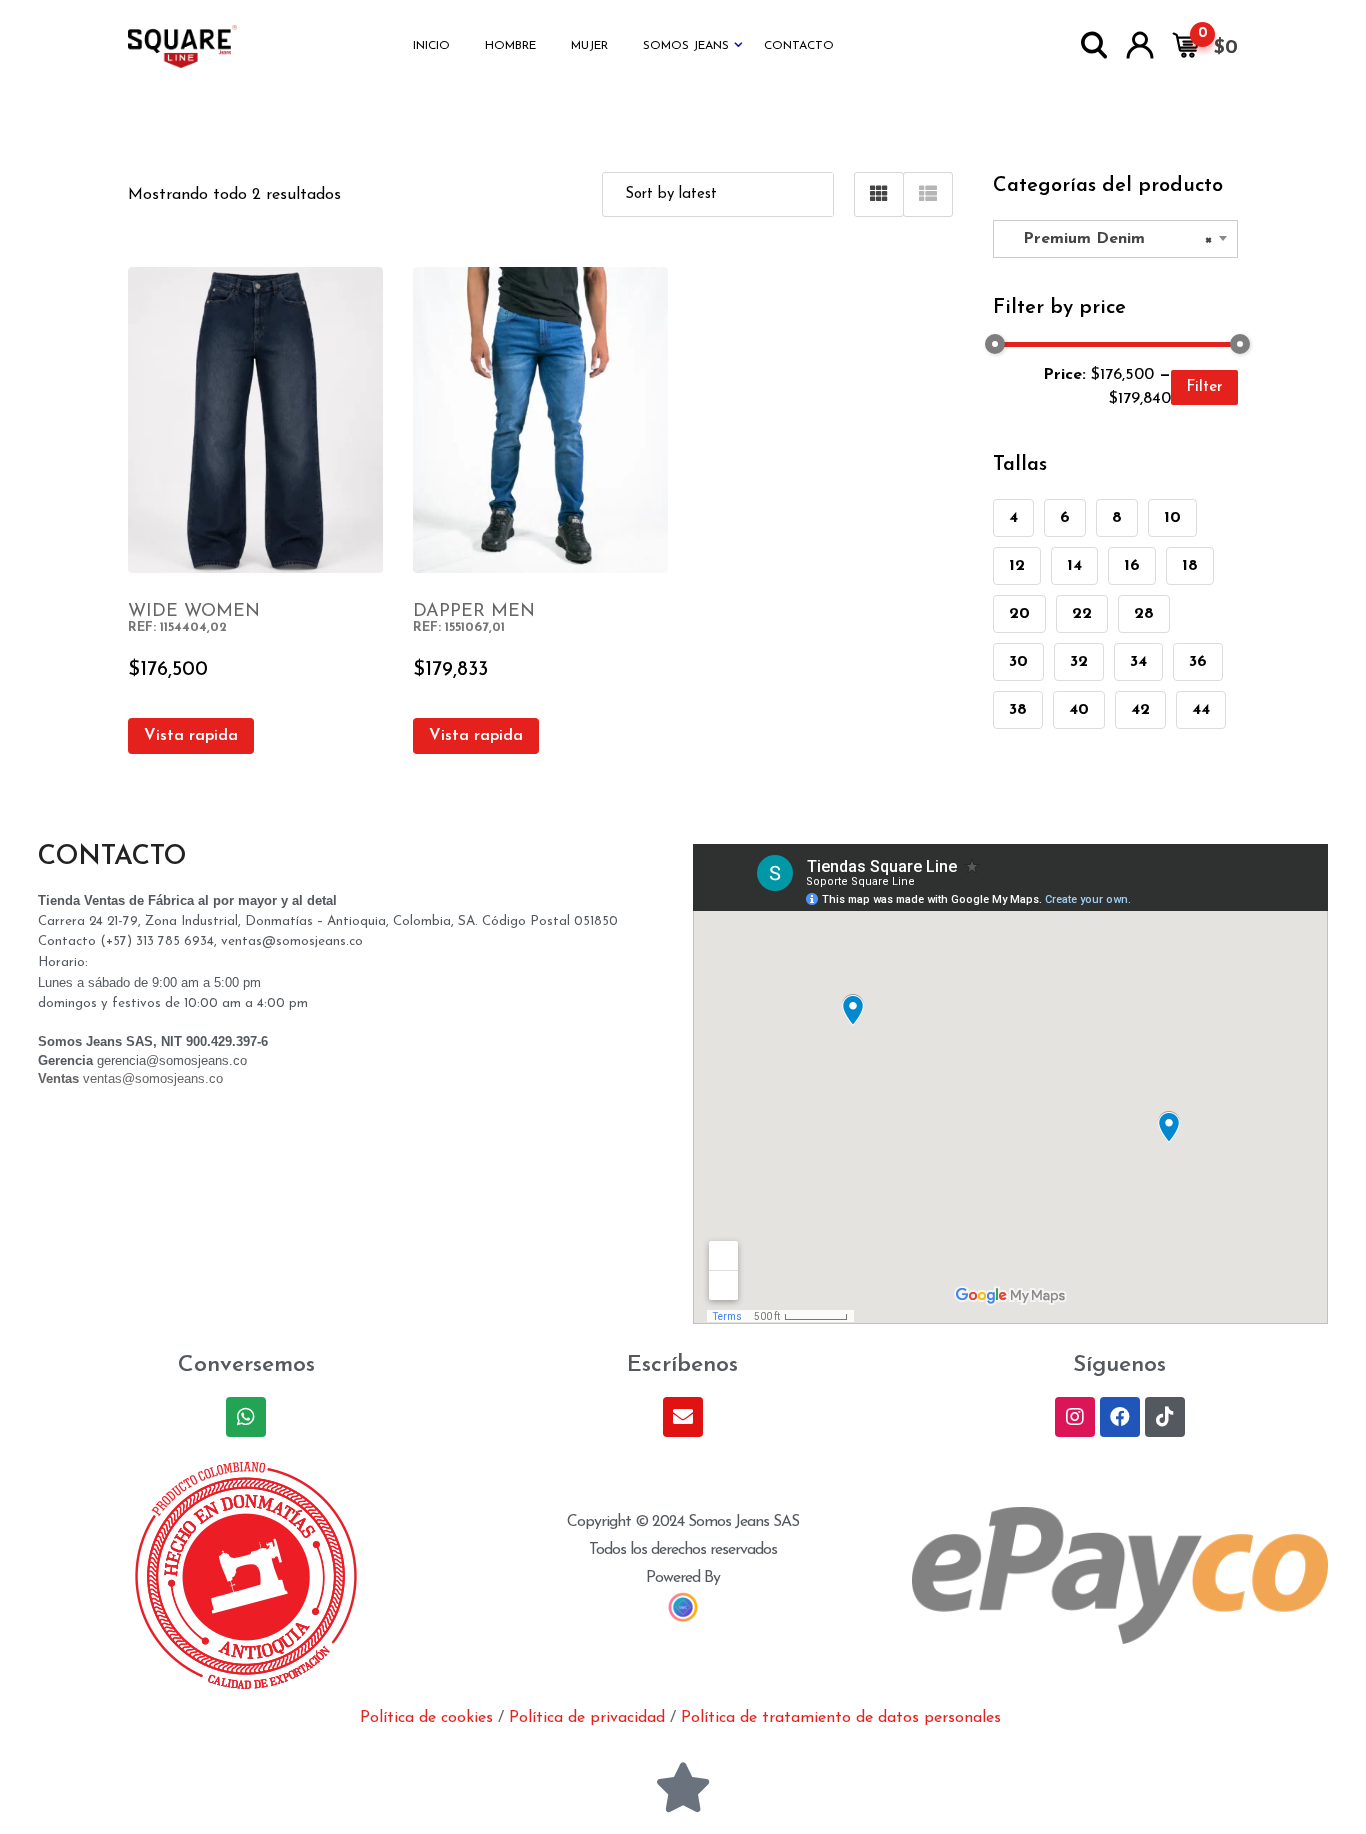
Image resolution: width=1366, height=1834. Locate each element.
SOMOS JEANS (686, 46)
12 (1017, 566)
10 (1172, 518)
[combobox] (1115, 239)
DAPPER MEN (474, 612)
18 (1190, 566)
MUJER (589, 46)
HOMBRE (510, 46)
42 (1140, 710)
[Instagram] (1075, 1417)
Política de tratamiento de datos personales (841, 1718)
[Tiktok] (1165, 1417)
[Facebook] (1120, 1417)
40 (1079, 710)
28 (1144, 614)
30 (1018, 662)
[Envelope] (683, 1417)
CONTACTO (799, 46)
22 (1082, 614)
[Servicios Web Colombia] (683, 1607)
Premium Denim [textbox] (1110, 239)
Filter (1204, 387)
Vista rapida (191, 736)
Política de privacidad (587, 1718)
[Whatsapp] (246, 1417)
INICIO (431, 46)
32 (1079, 662)
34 (1138, 662)
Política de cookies (426, 1718)
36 (1198, 662)
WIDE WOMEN (194, 612)
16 (1132, 566)
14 (1074, 566)
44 (1201, 710)
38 (1018, 710)
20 (1019, 614)
